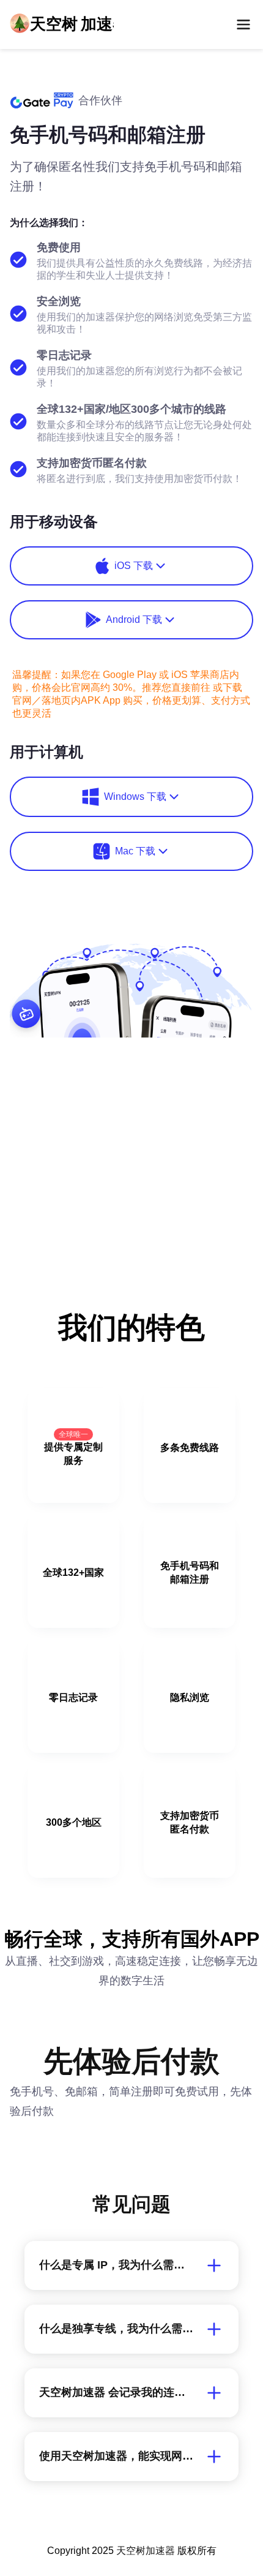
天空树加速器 (146, 2551)
